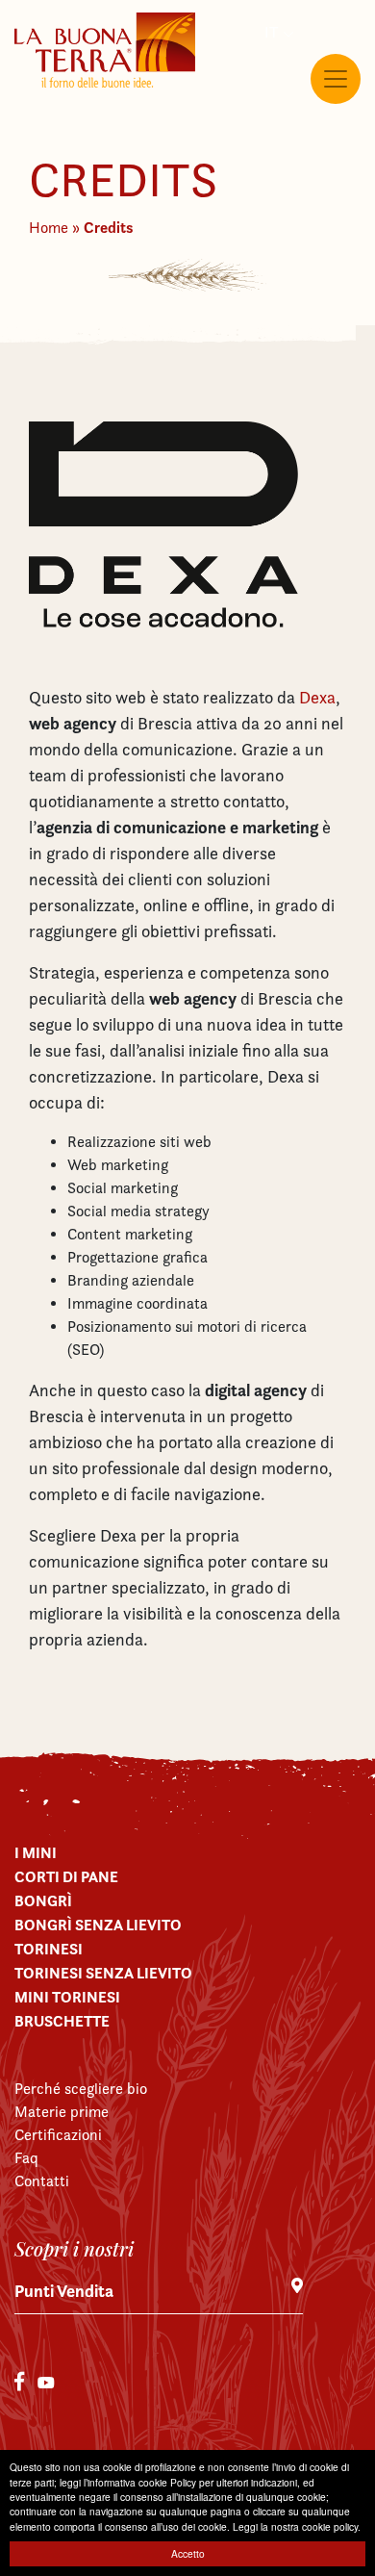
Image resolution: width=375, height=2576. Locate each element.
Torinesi (49, 1949)
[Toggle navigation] (336, 79)
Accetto (188, 2553)
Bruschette (62, 2021)
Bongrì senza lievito (98, 1925)
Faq (26, 2158)
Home (49, 228)
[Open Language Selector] (274, 33)
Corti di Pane (66, 1876)
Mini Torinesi (67, 1997)
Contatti (42, 2181)
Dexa (317, 697)
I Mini (36, 1852)
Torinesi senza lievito (103, 1973)
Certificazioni (58, 2135)
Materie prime (62, 2112)
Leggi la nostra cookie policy (295, 2526)
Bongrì (43, 1900)
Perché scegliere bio (81, 2089)
